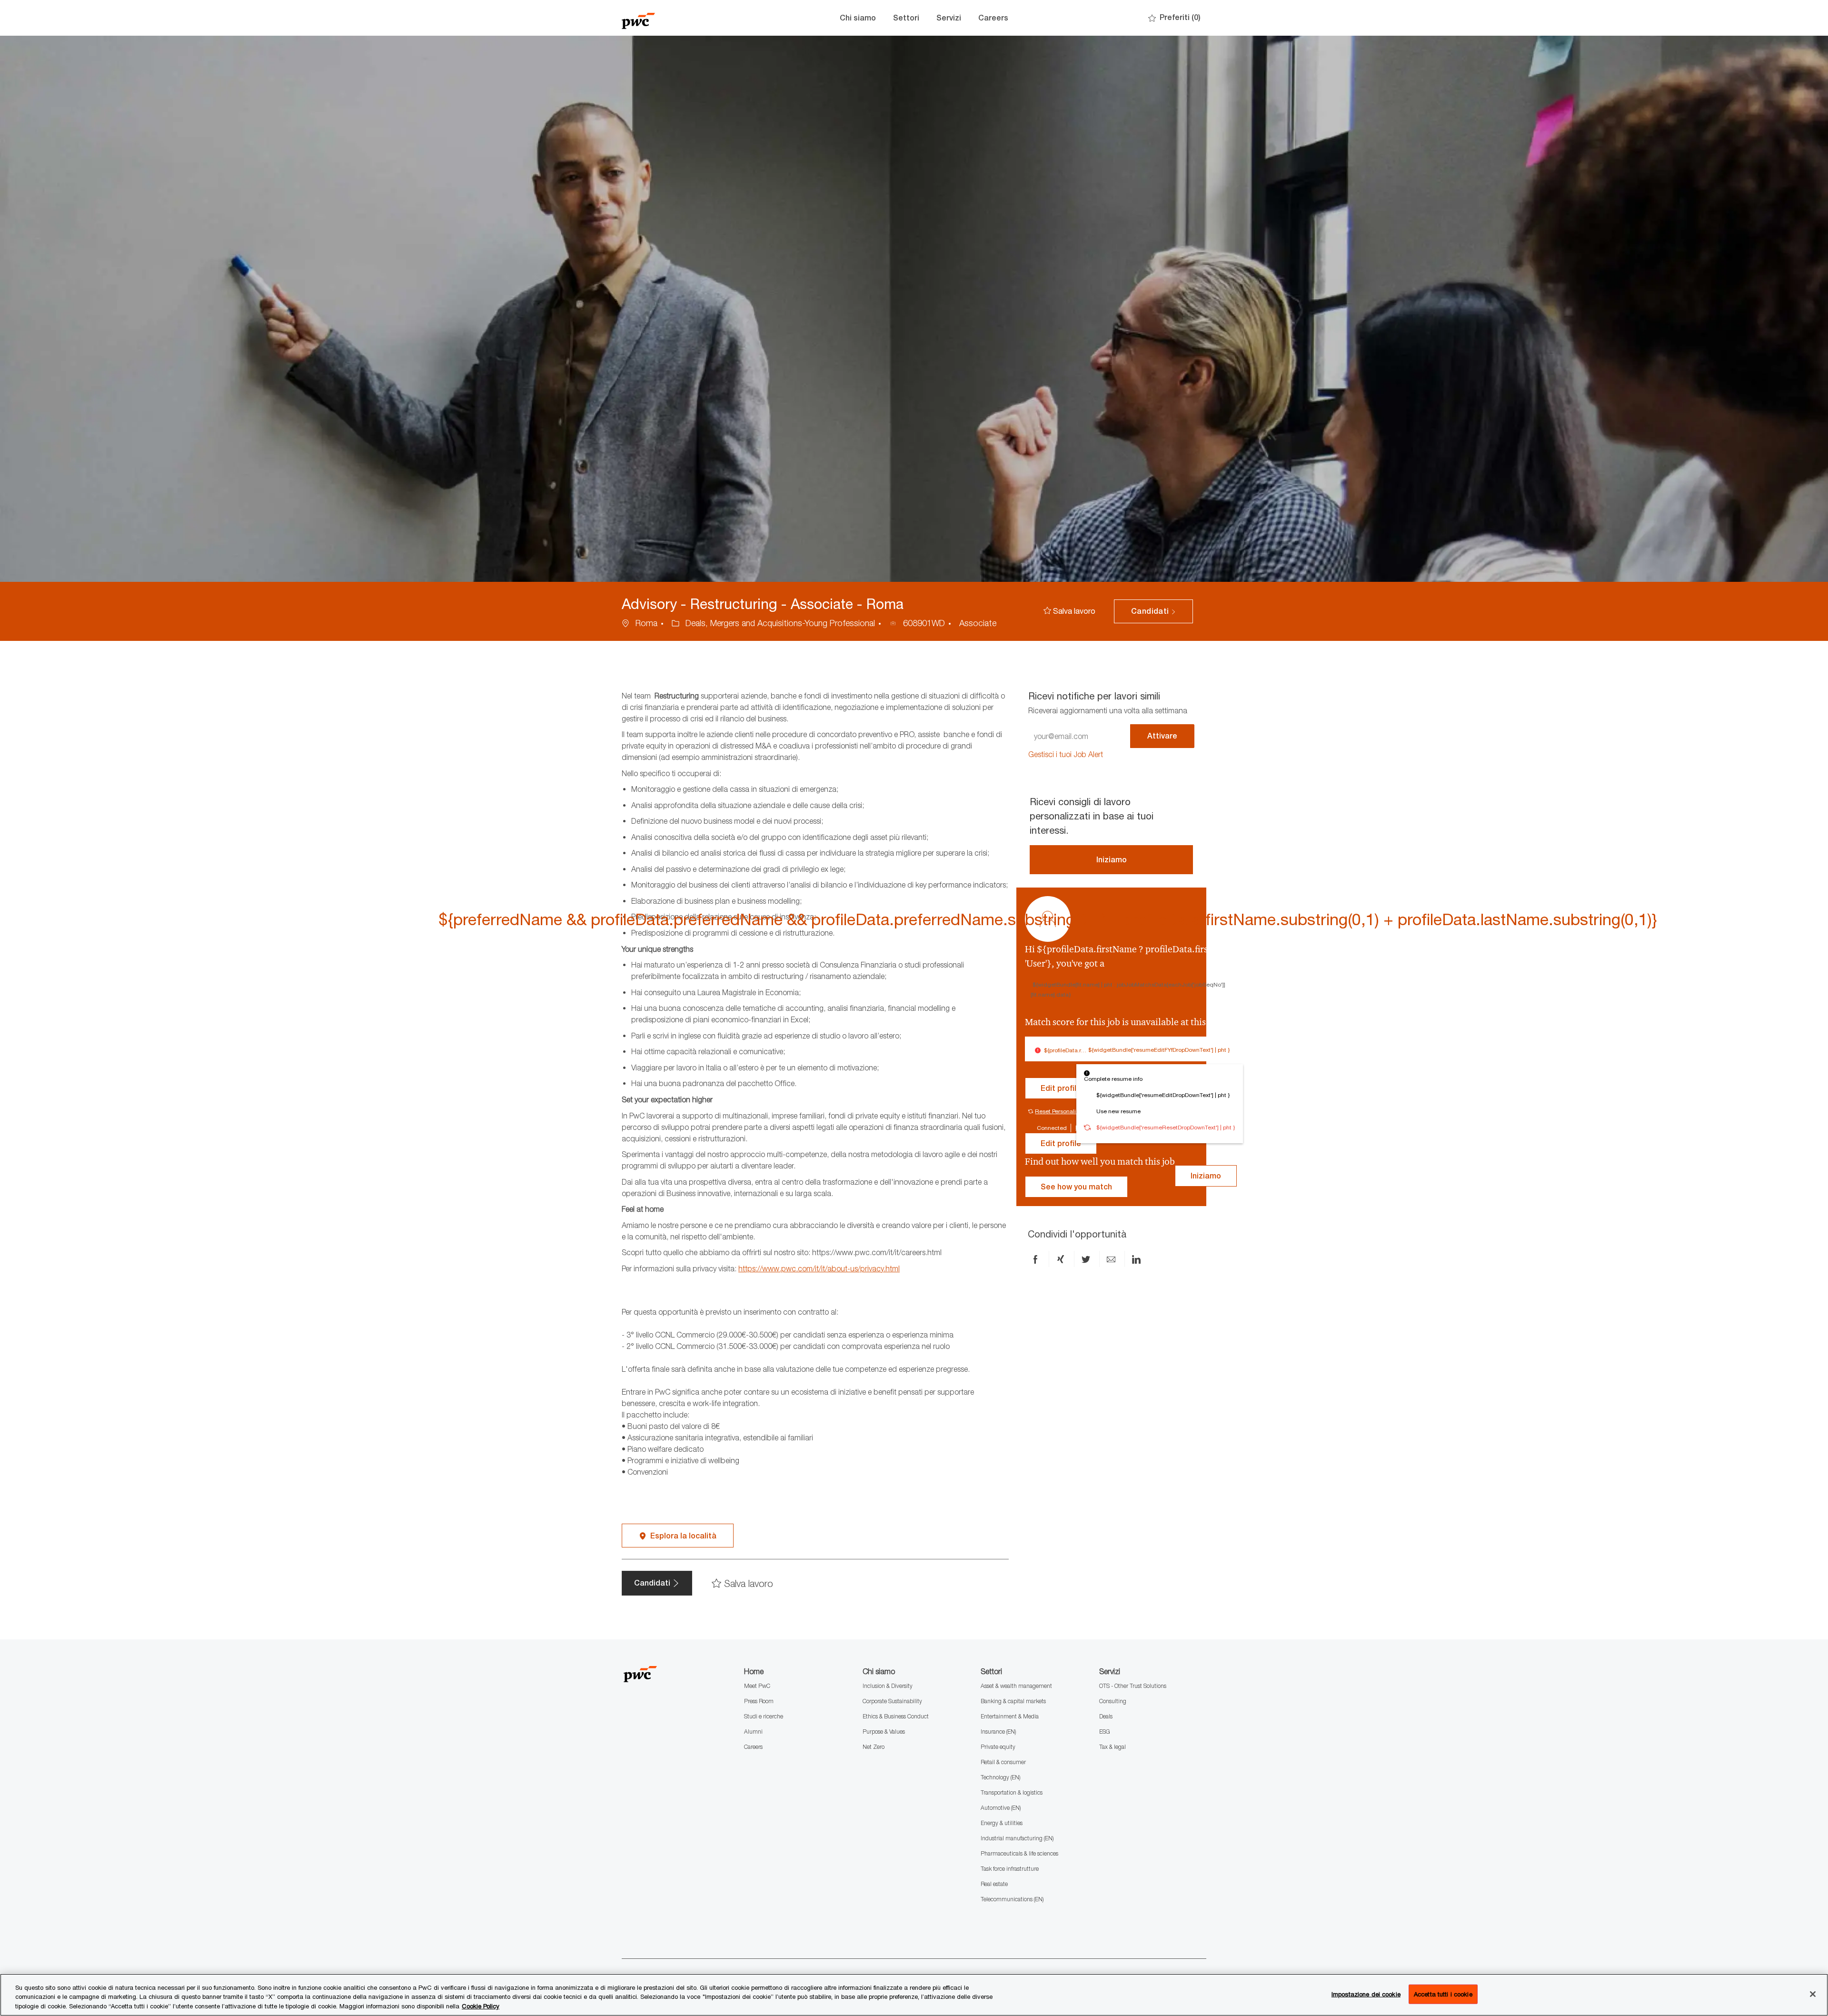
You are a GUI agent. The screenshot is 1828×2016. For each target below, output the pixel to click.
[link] (1066, 754)
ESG (1105, 1732)
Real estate (994, 1884)
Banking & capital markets (1013, 1701)
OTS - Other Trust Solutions (1133, 1686)
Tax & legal (1113, 1747)
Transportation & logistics (1012, 1792)
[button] (1153, 611)
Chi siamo (858, 18)
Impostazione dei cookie (1366, 1994)
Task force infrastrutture (1010, 1869)
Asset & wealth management (1016, 1686)
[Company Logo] (669, 18)
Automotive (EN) (1001, 1808)
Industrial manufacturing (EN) (1017, 1838)
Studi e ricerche (764, 1716)
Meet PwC (757, 1686)
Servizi (949, 18)
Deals (1106, 1716)
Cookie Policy (481, 2006)
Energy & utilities (1002, 1823)
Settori (906, 18)
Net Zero (874, 1747)
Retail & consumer (1003, 1762)
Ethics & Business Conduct (896, 1716)
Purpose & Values (884, 1732)
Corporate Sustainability (892, 1701)
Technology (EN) (1000, 1777)
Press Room (759, 1701)
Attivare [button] (1162, 736)
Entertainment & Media (1010, 1716)
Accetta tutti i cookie (1443, 1994)
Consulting (1113, 1701)
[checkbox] (1069, 611)
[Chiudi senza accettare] (1813, 1994)
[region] (914, 1995)
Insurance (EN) (998, 1732)
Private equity (998, 1747)
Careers (993, 18)
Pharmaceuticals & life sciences (1019, 1853)
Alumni (753, 1732)
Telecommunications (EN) (1012, 1899)
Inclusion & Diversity (888, 1686)
